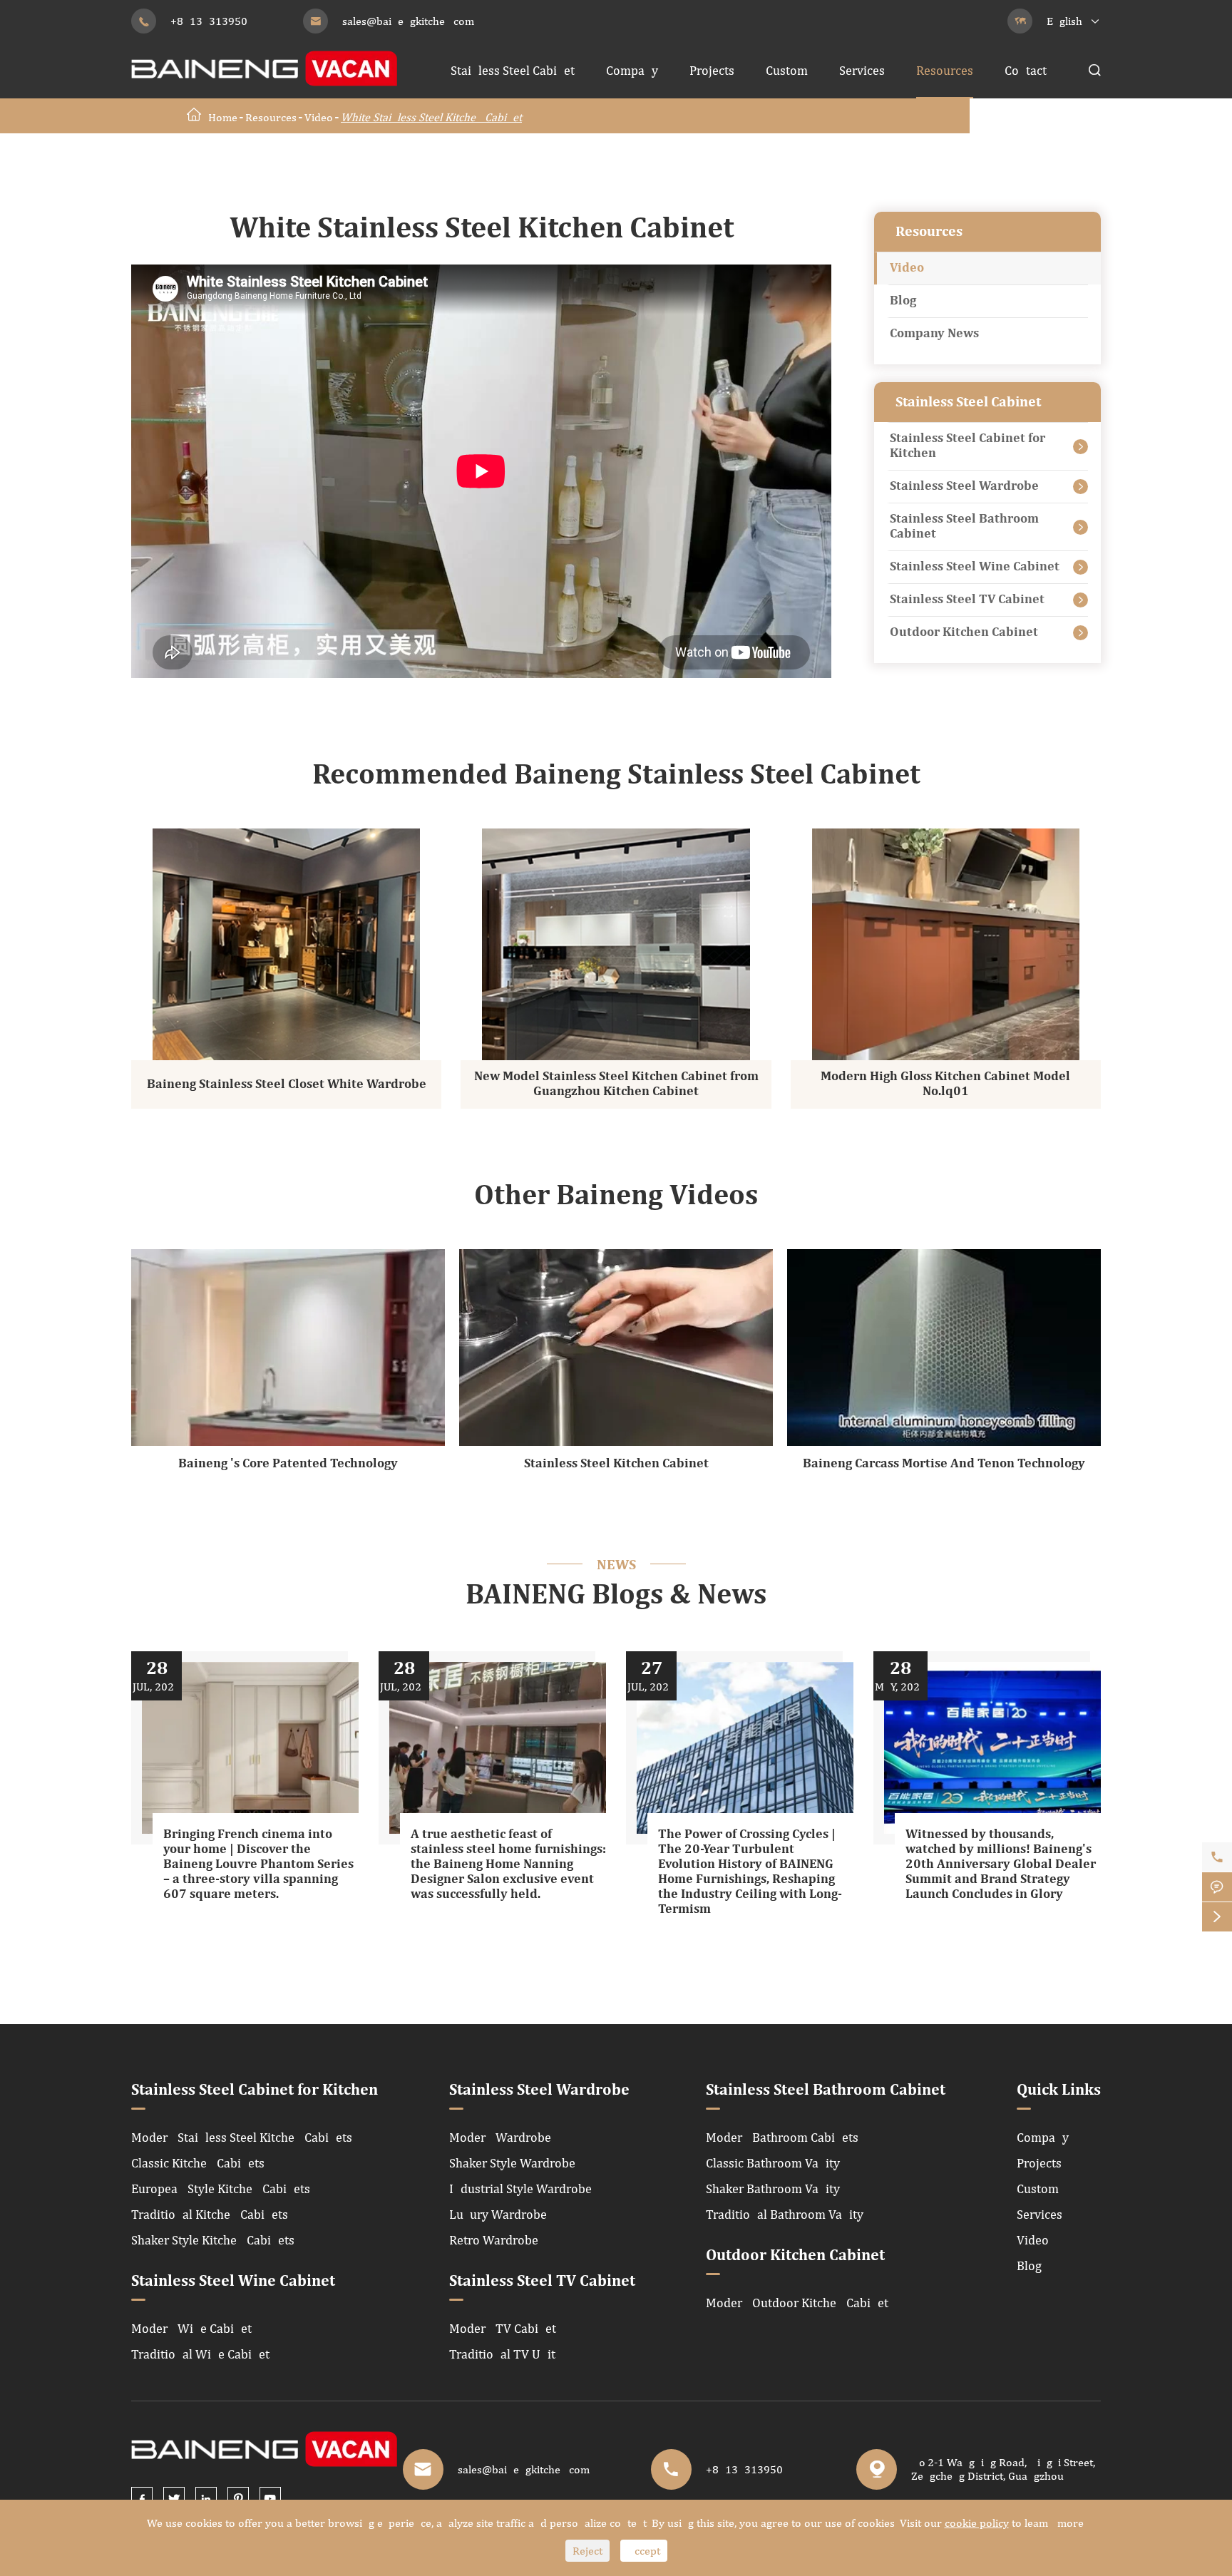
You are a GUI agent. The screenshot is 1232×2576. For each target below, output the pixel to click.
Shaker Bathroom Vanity (773, 2188)
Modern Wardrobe (500, 2137)
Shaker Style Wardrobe (512, 2163)
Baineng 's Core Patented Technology (288, 1464)
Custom (787, 70)
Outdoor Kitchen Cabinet (964, 632)
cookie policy (977, 2523)
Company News (934, 334)
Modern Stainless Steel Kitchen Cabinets (242, 2137)
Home (223, 117)
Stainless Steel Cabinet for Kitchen (967, 446)
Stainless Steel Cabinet (513, 70)
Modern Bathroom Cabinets (782, 2137)
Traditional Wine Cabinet (200, 2354)
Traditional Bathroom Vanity (785, 2214)
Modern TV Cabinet (503, 2328)
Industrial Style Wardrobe (520, 2188)
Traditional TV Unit (502, 2354)
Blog (903, 301)
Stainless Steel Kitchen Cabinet (616, 1464)
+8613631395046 (215, 21)
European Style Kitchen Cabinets (221, 2188)
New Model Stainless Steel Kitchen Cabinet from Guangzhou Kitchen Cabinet (616, 1084)
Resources (945, 70)
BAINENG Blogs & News (616, 1596)
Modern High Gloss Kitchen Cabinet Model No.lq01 (945, 1084)
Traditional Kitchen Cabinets (210, 2214)
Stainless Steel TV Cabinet (967, 600)
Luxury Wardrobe (498, 2214)
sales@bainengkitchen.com (408, 21)
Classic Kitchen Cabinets (198, 2163)
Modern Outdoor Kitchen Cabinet (797, 2303)
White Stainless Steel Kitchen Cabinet (431, 117)
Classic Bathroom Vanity (773, 2163)
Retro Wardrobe (494, 2240)
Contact (1026, 70)
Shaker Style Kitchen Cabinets (213, 2240)
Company (632, 70)
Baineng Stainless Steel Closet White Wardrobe (287, 1084)
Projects (712, 70)
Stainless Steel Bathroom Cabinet (964, 527)
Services (862, 70)
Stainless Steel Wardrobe (964, 486)
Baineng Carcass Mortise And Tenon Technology (944, 1464)
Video (319, 117)
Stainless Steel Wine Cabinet (975, 567)
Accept (644, 2551)
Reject (587, 2551)
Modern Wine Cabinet (191, 2328)
